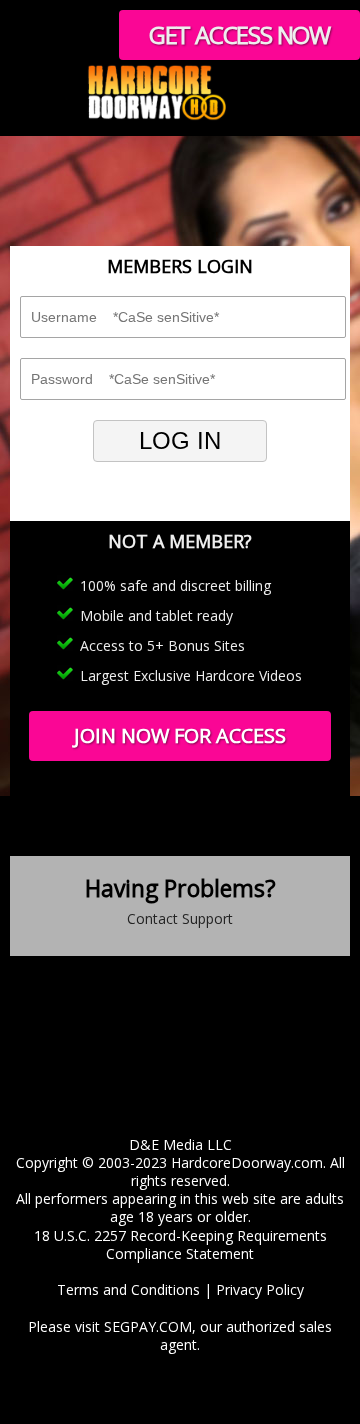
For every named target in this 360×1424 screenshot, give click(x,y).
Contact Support (180, 918)
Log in (180, 440)
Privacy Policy (260, 1289)
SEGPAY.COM (148, 1326)
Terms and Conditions (128, 1289)
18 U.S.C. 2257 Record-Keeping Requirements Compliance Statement (180, 1244)
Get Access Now (239, 34)
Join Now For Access (180, 735)
